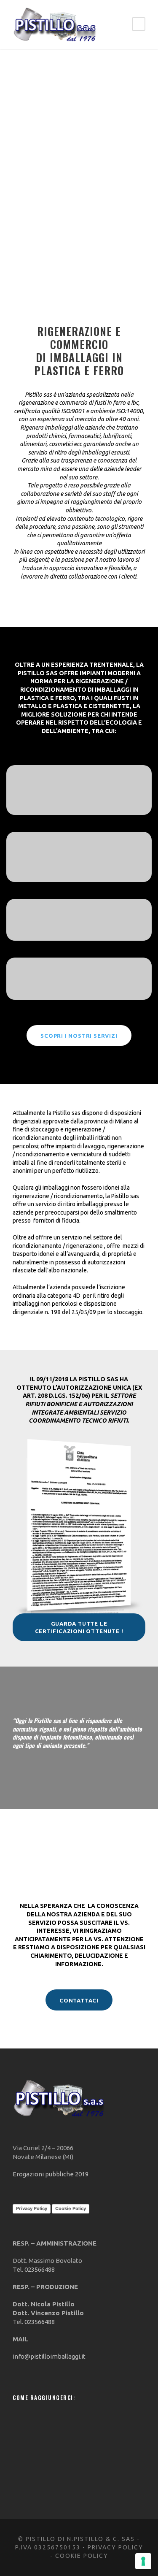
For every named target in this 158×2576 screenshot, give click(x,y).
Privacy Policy (32, 2208)
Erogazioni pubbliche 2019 (51, 2174)
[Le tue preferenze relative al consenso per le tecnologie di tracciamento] (143, 2561)
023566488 (40, 2269)
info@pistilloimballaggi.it (49, 2356)
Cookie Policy (71, 2208)
